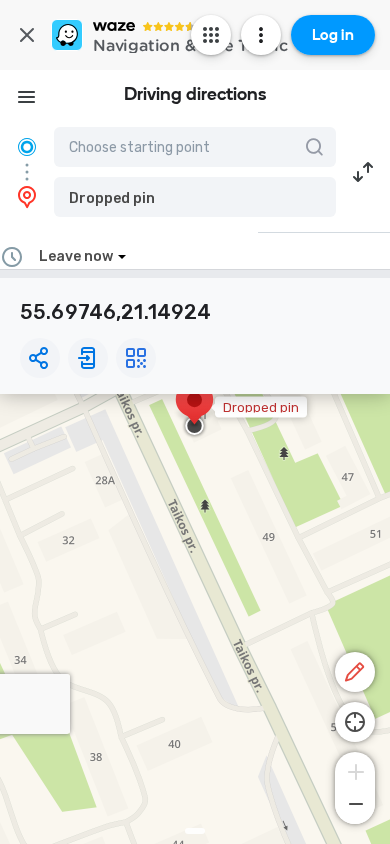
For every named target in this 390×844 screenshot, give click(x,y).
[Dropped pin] (194, 410)
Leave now (76, 256)
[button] (195, 197)
